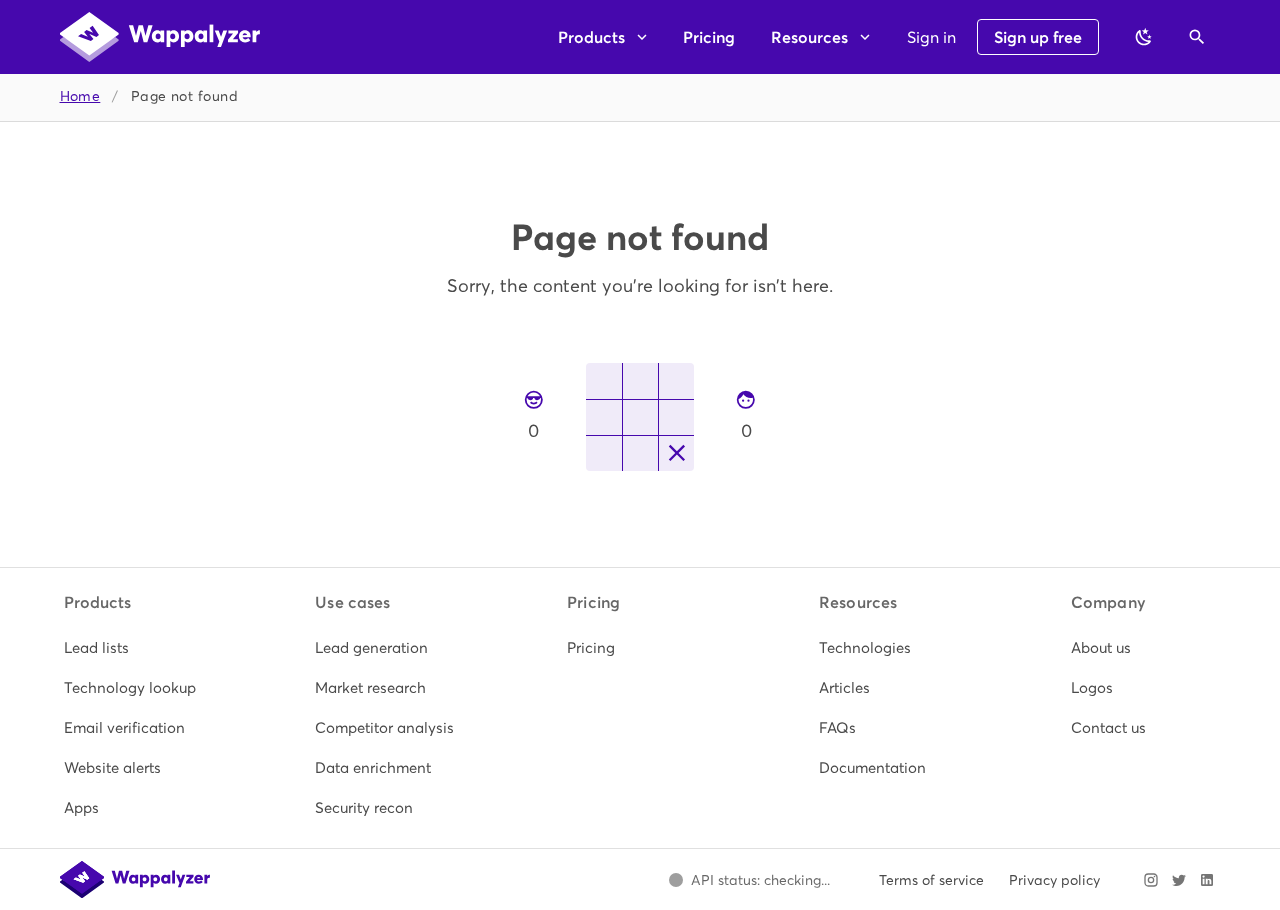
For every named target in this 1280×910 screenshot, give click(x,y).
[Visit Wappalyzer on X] (1179, 880)
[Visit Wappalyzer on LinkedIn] (1207, 880)
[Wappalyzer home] (160, 37)
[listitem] (137, 648)
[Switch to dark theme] (1144, 37)
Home (80, 96)
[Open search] (1197, 37)
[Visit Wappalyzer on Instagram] (1151, 880)
